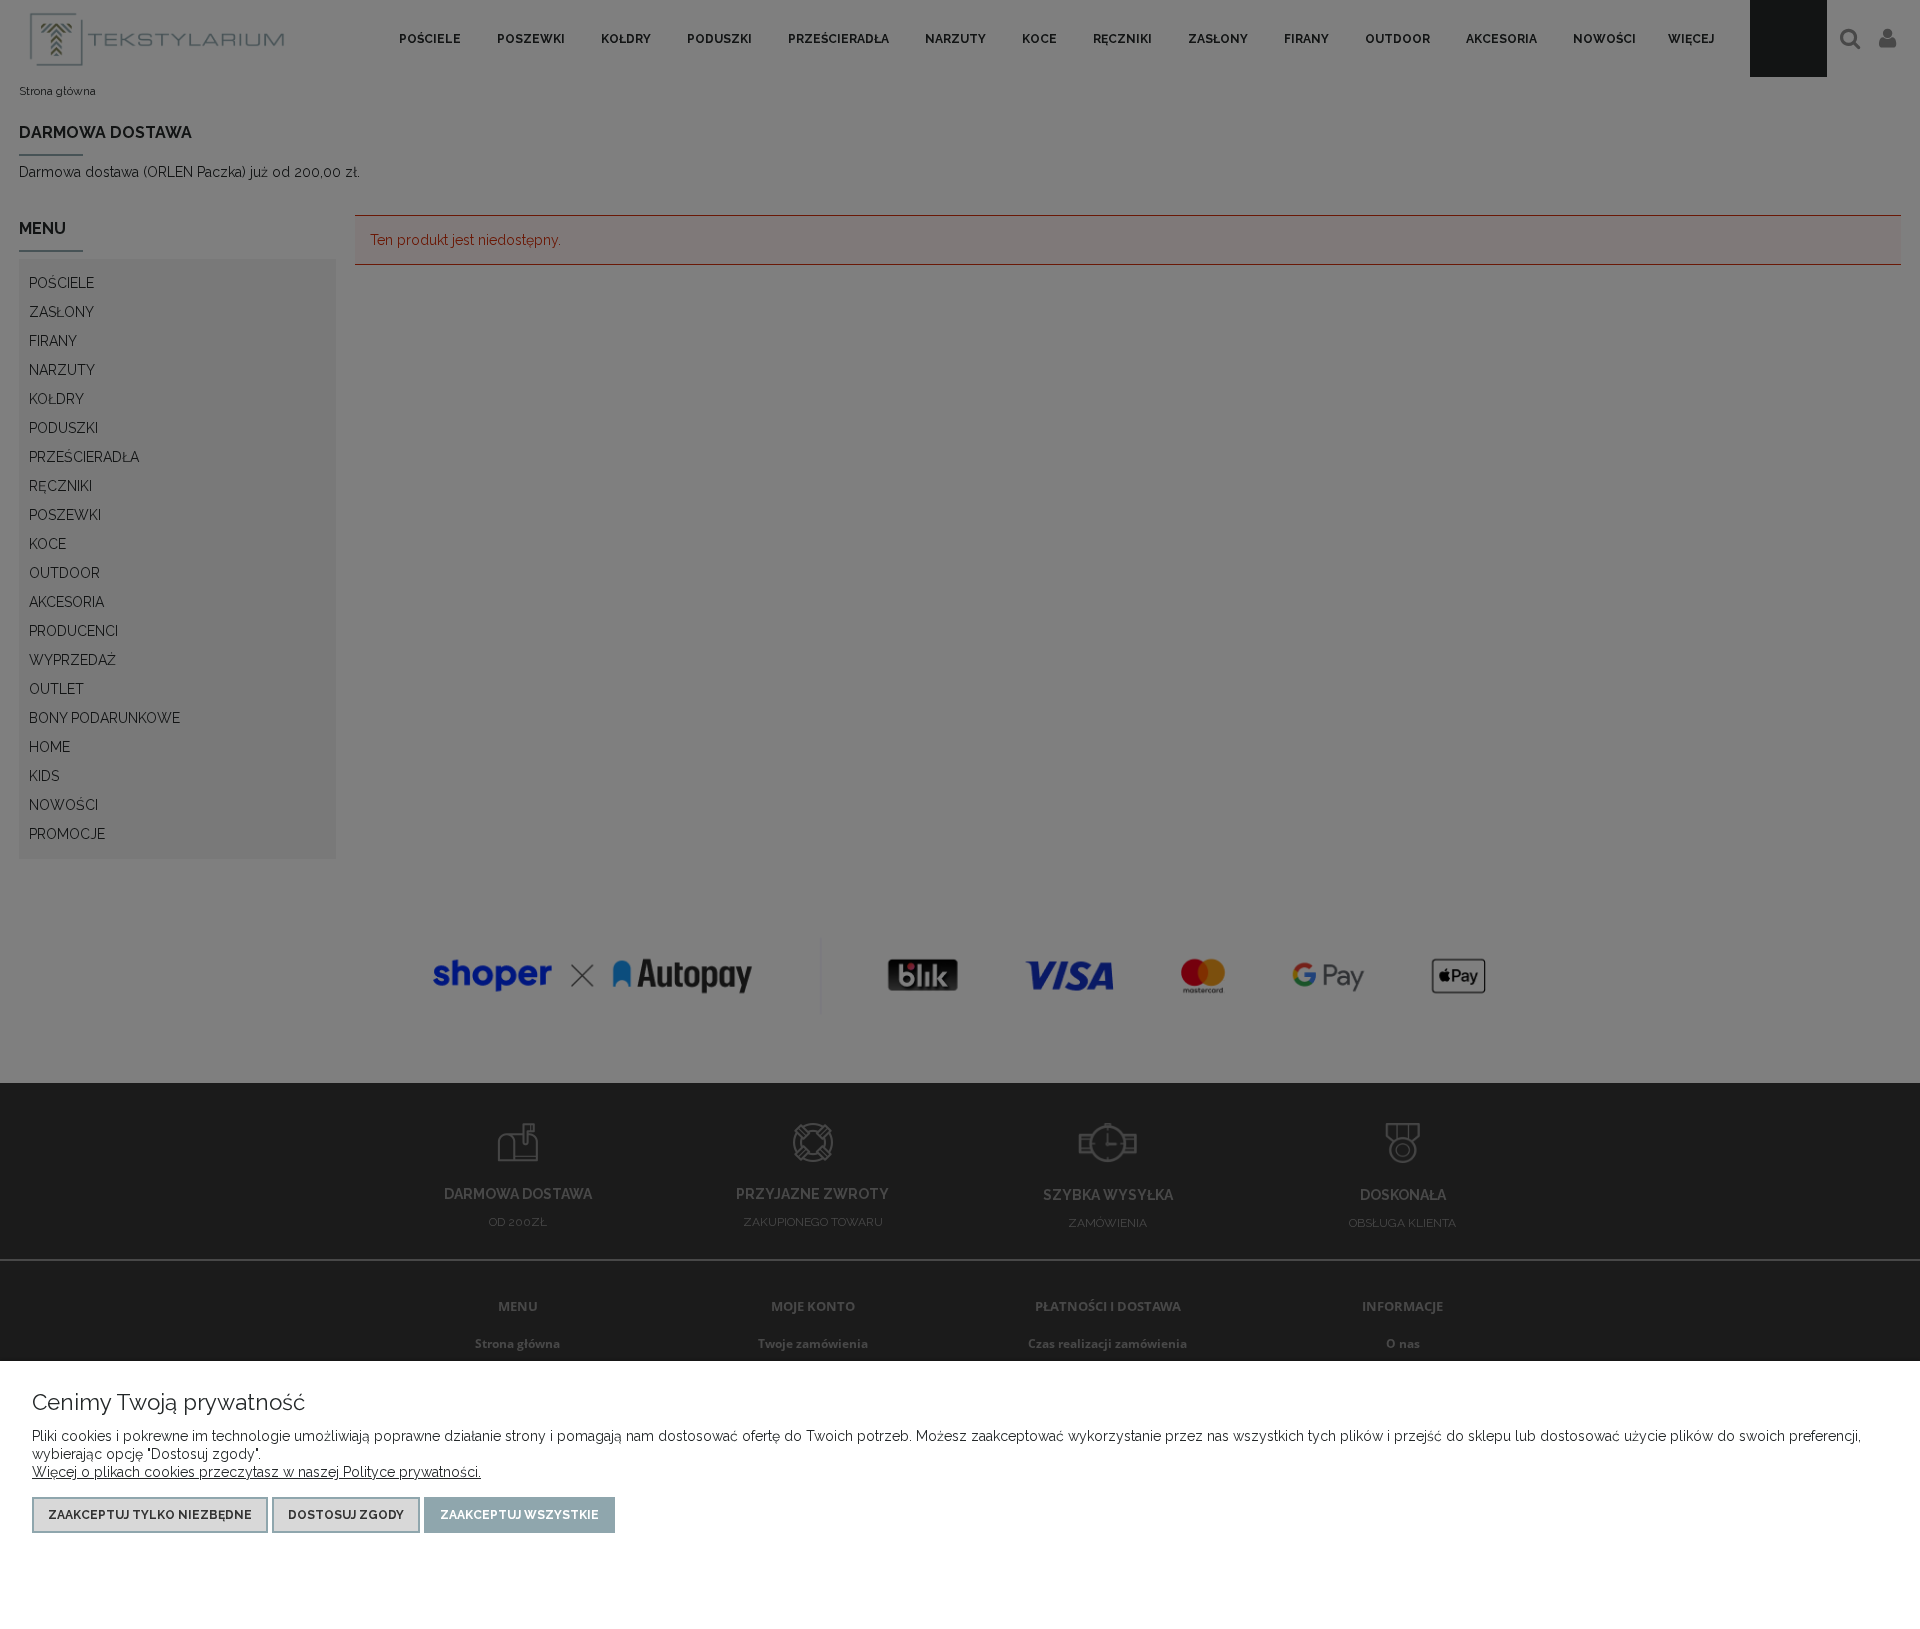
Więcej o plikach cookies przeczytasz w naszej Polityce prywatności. (256, 1472)
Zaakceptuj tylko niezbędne (150, 1515)
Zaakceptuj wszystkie (519, 1515)
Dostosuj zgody (346, 1515)
